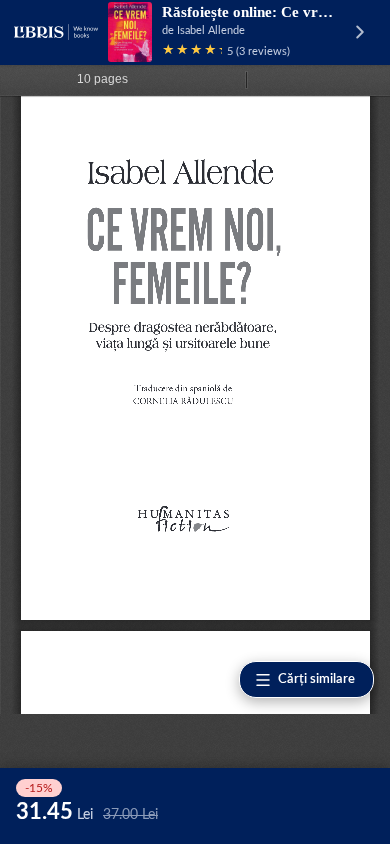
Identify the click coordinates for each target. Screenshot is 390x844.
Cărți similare (316, 679)
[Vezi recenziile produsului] (192, 51)
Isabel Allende (211, 30)
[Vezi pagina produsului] (130, 32)
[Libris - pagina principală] (56, 32)
